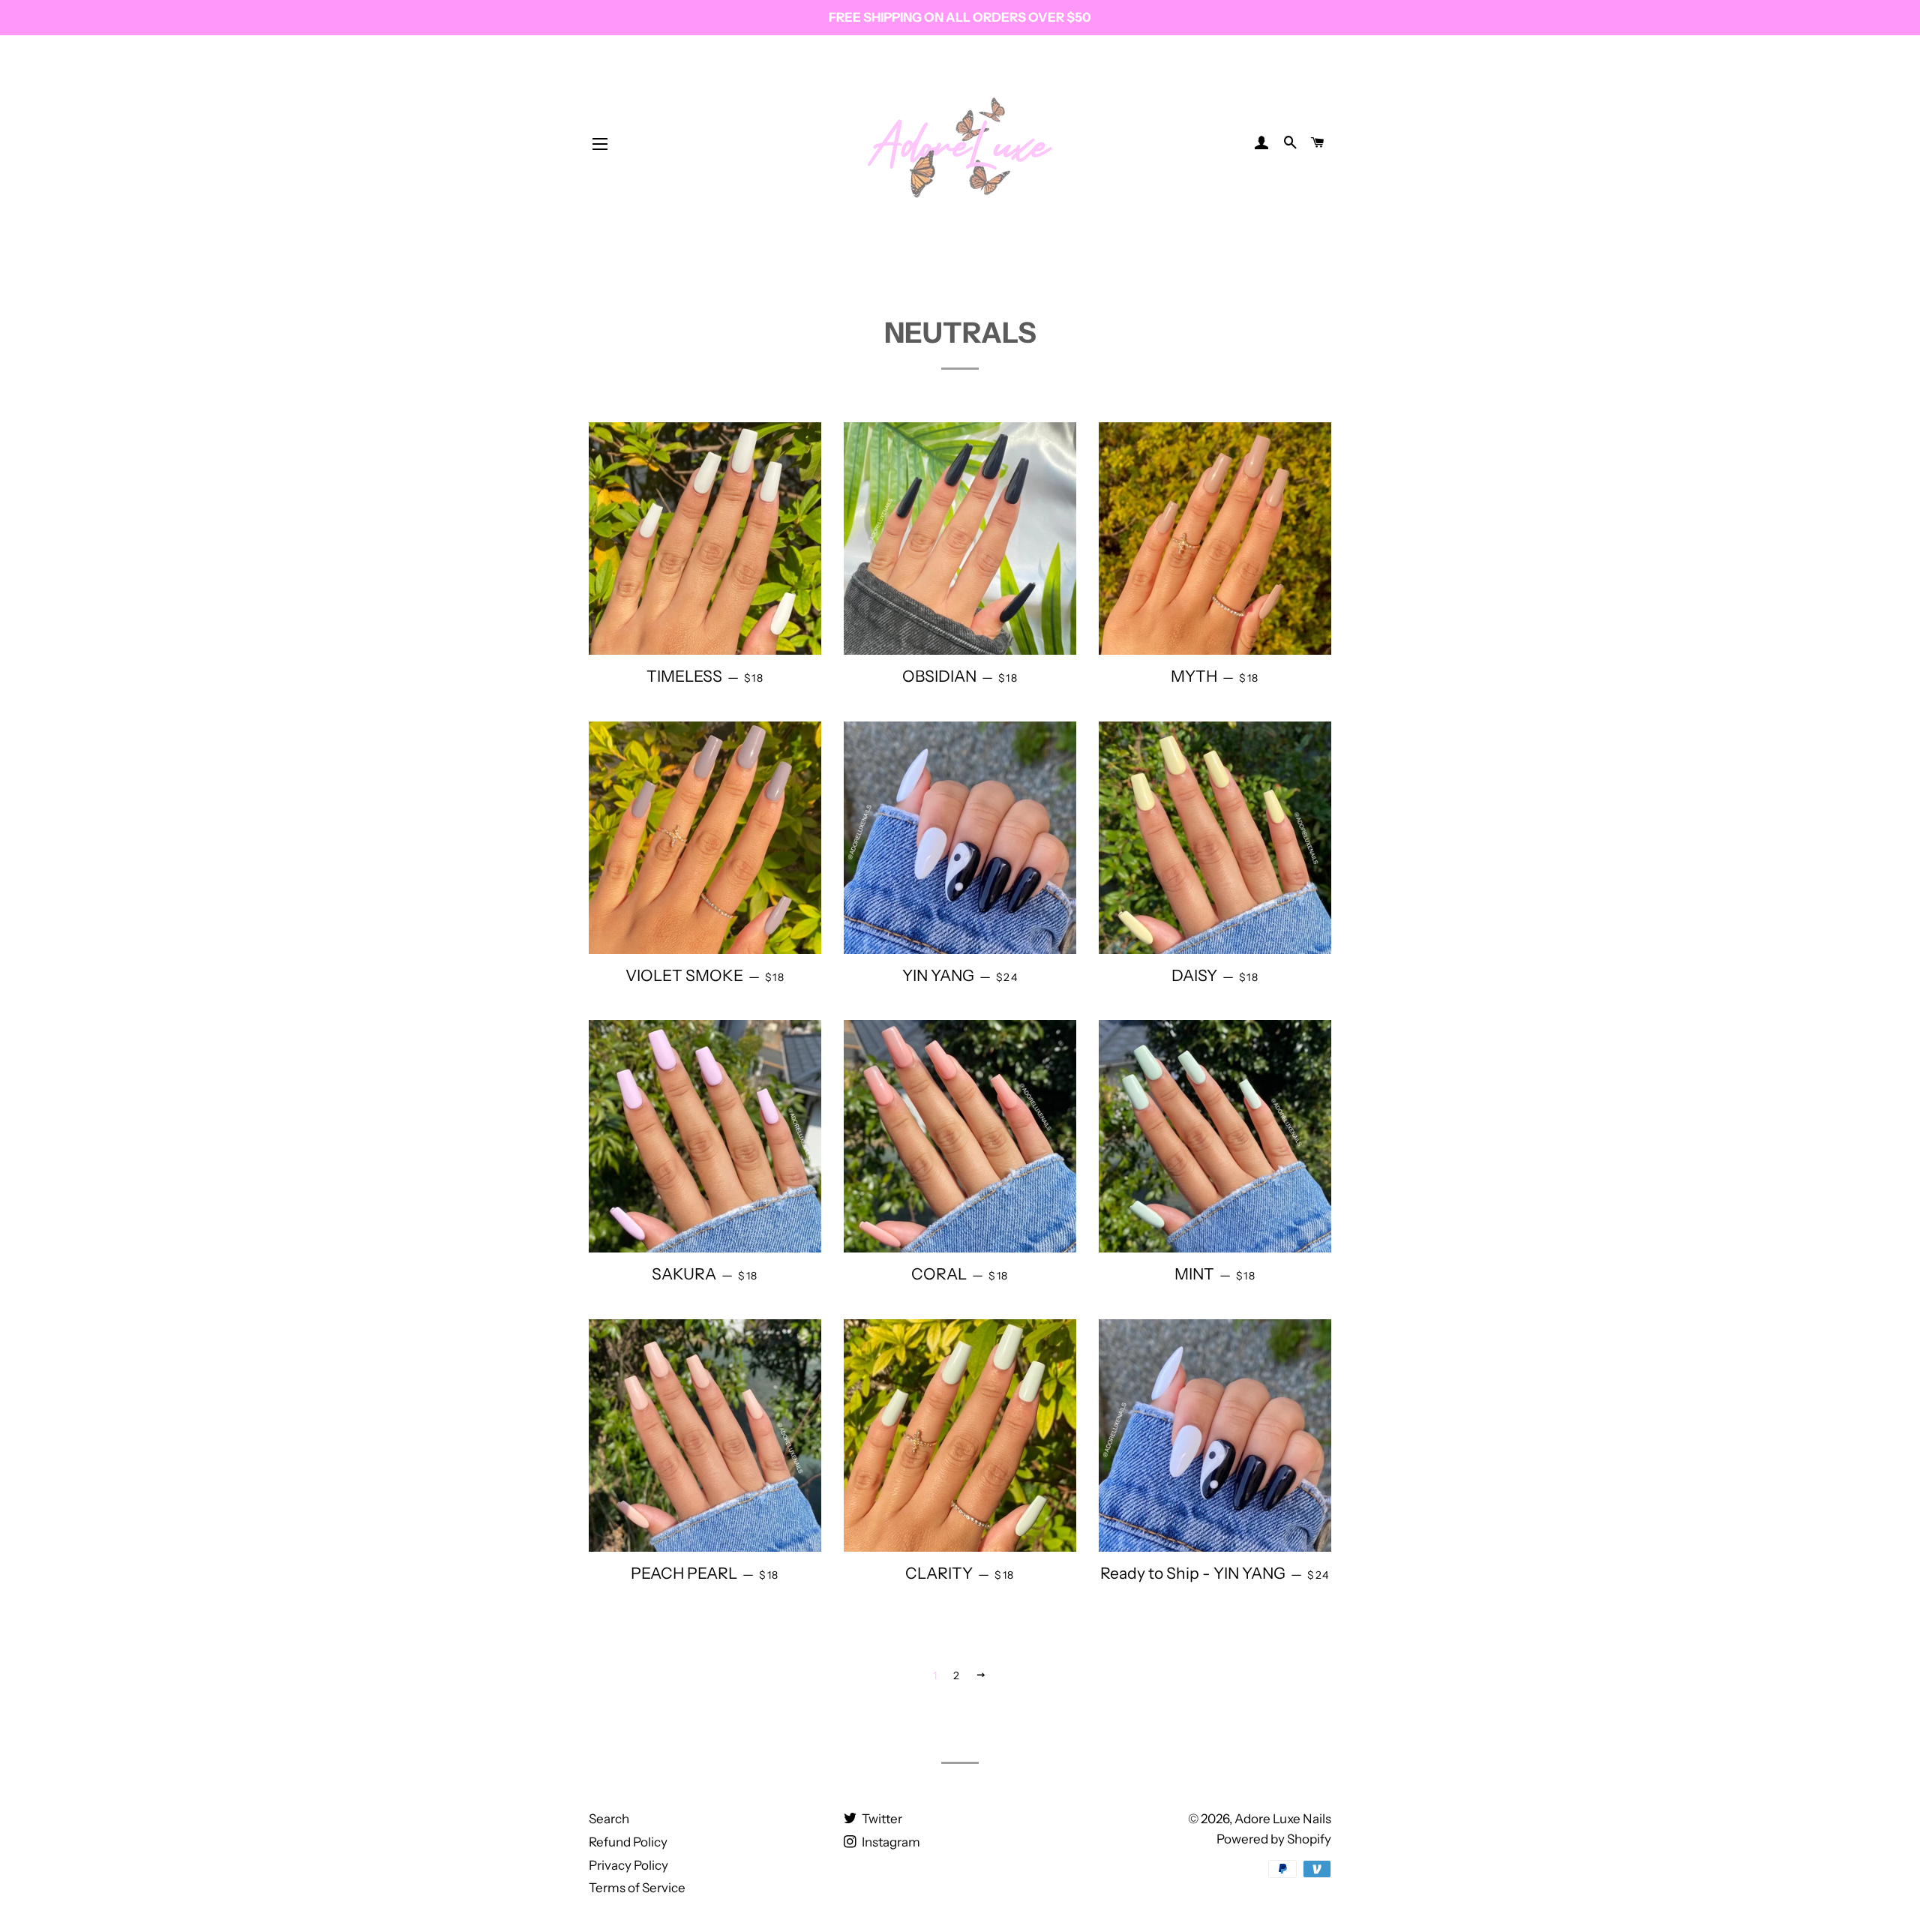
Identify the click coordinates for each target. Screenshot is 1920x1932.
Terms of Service (637, 1888)
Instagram (890, 1842)
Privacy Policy (628, 1865)
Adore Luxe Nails (1283, 1819)
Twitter (881, 1819)
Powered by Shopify (1274, 1839)
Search (609, 1819)
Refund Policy (628, 1842)
